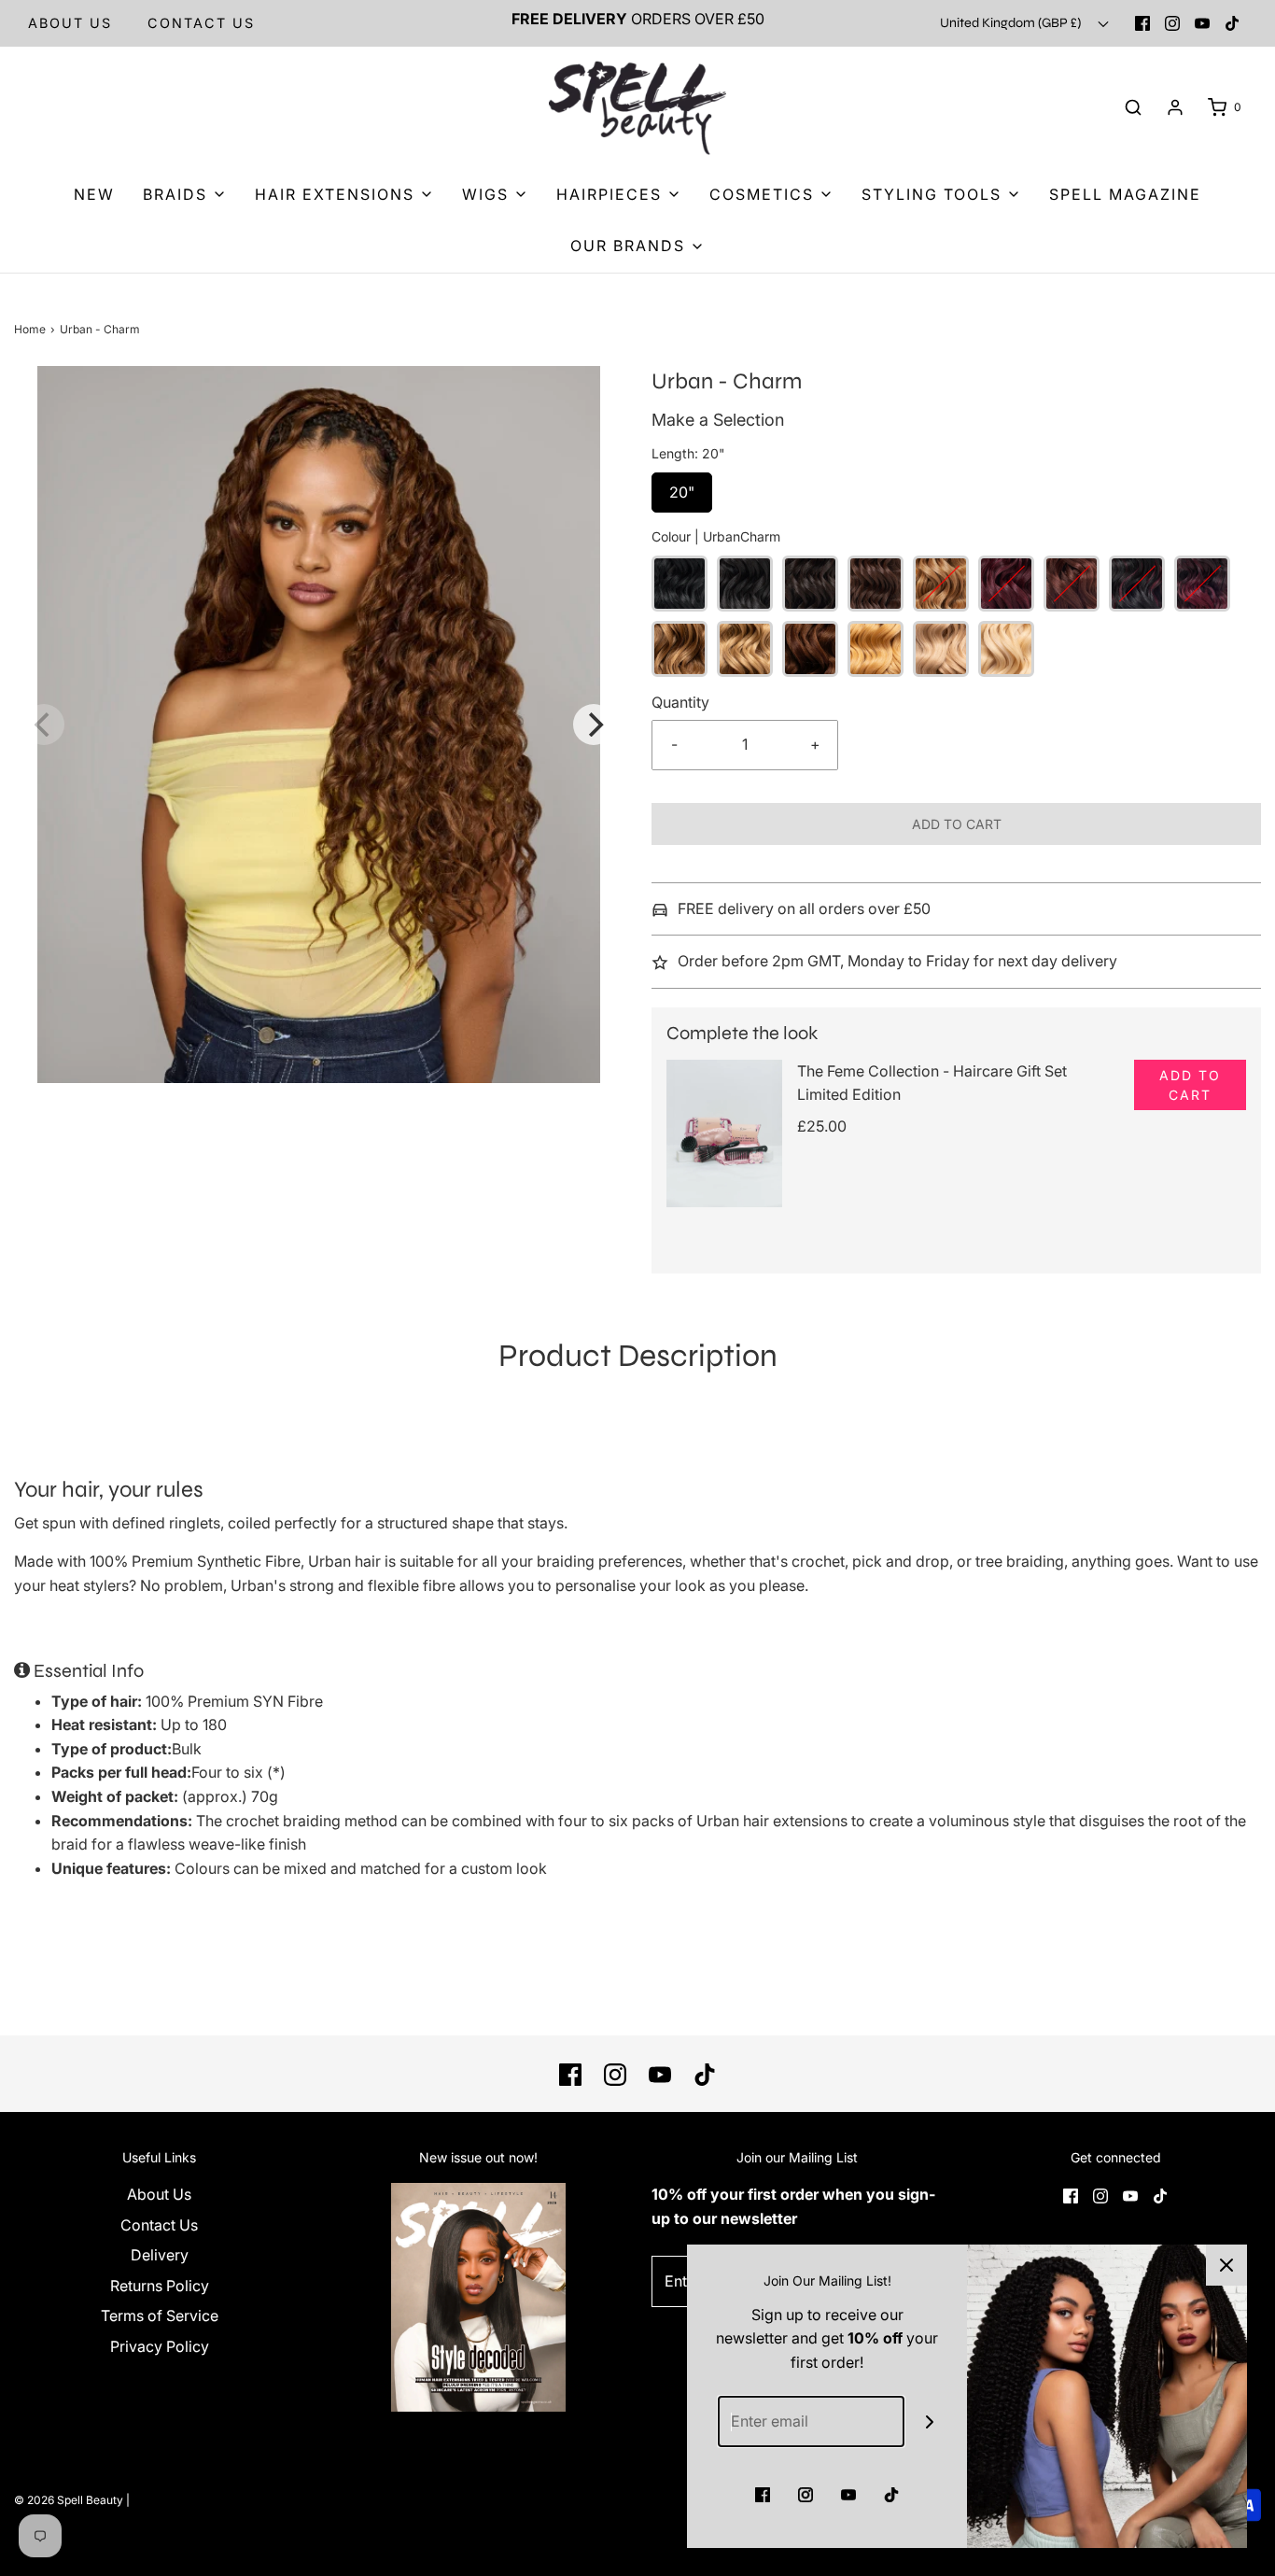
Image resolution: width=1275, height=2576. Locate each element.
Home (30, 329)
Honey (876, 649)
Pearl (941, 649)
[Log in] (1175, 107)
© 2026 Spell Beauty (69, 2500)
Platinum (1006, 649)
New (94, 194)
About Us (70, 23)
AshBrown (680, 649)
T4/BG (1202, 584)
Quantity (680, 702)
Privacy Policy (160, 2346)
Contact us (201, 23)
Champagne (745, 649)
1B (745, 584)
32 (1006, 584)
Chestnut (810, 649)
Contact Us (159, 2225)
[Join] (930, 2421)
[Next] (594, 725)
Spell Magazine (1125, 194)
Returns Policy (160, 2286)
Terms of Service (160, 2316)
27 (941, 584)
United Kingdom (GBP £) (1012, 23)
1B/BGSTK (1137, 584)
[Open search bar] (1133, 108)
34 (1072, 584)
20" (682, 487)
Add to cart (957, 824)
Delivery (160, 2255)
